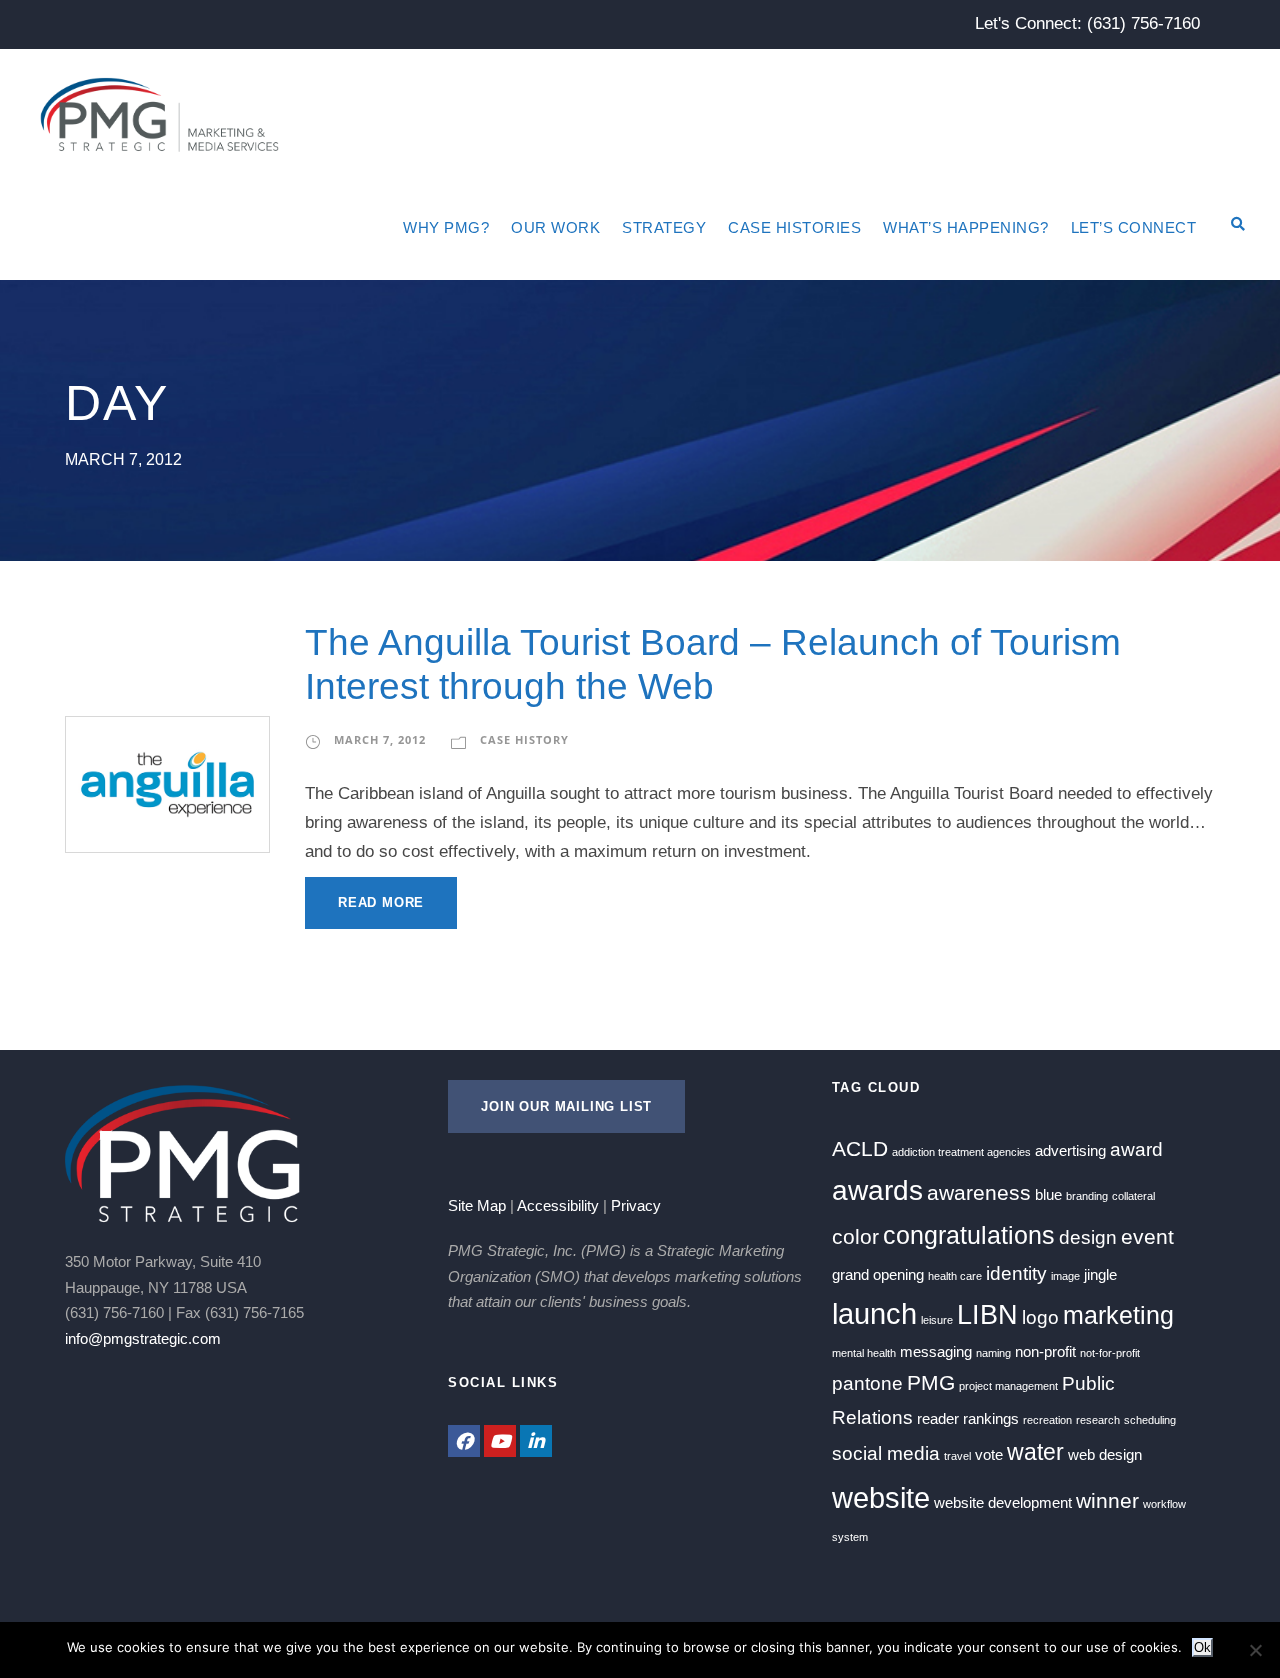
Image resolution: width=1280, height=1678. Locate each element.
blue (1048, 1194)
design (1088, 1237)
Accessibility (558, 1205)
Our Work (555, 227)
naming (993, 1353)
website (881, 1497)
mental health (864, 1353)
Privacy (636, 1205)
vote (989, 1454)
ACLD (860, 1149)
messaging (936, 1351)
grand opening (878, 1274)
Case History (524, 739)
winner (1107, 1501)
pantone (867, 1383)
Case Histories (794, 227)
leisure (937, 1320)
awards (877, 1190)
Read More (381, 902)
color (855, 1237)
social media (886, 1453)
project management (1008, 1386)
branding (1087, 1196)
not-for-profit (1110, 1353)
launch (874, 1313)
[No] (1255, 1650)
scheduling (1150, 1420)
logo (1040, 1317)
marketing (1118, 1315)
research (1098, 1420)
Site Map (477, 1205)
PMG (931, 1383)
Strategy (664, 227)
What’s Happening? (966, 227)
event (1147, 1237)
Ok (1202, 1647)
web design (1105, 1454)
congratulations (969, 1235)
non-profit (1045, 1351)
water (1035, 1452)
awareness (979, 1193)
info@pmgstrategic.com (143, 1338)
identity (1016, 1273)
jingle (1100, 1274)
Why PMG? (446, 227)
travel (957, 1456)
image (1065, 1276)
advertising (1070, 1150)
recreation (1047, 1420)
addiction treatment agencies (961, 1152)
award (1136, 1149)
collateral (1133, 1196)
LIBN (987, 1315)
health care (955, 1276)
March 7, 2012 (380, 739)
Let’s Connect (1134, 227)
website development (1003, 1502)
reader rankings (968, 1418)
